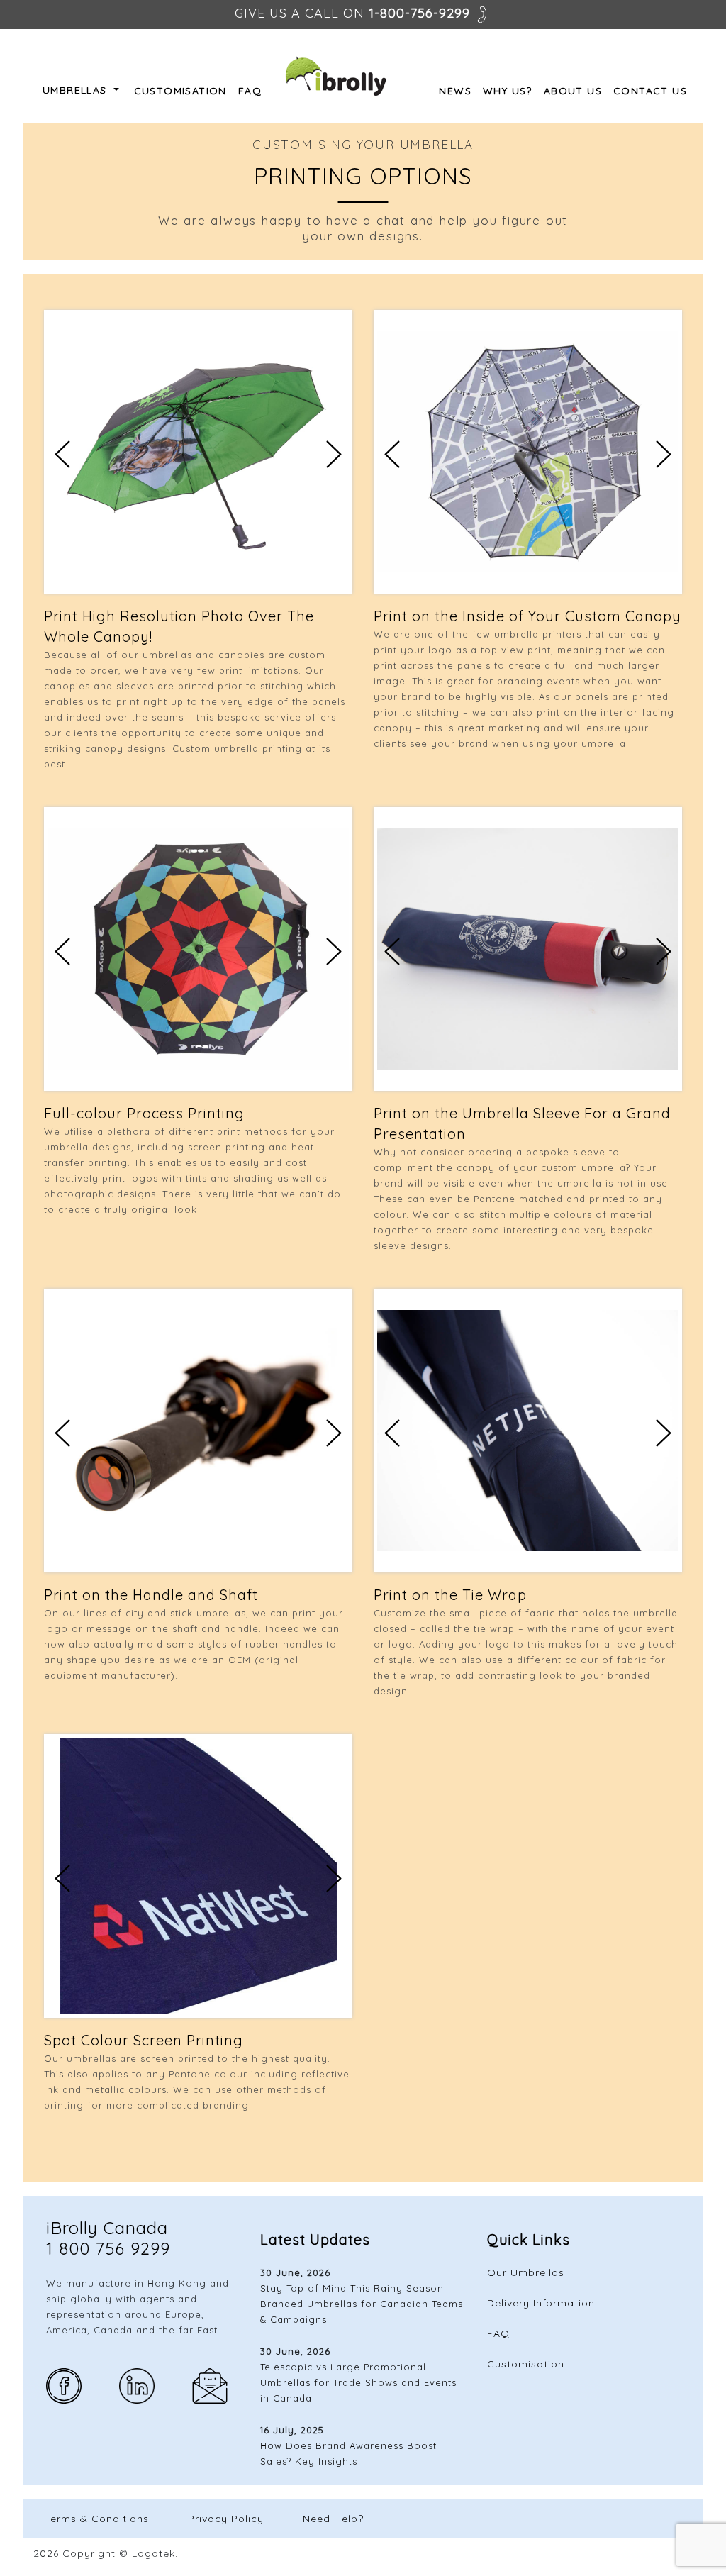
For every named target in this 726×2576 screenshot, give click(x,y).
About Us (573, 91)
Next (334, 454)
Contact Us (650, 91)
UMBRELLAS (77, 90)
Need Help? (333, 2519)
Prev (62, 454)
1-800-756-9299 (419, 13)
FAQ (250, 91)
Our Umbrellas (526, 2272)
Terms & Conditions (97, 2519)
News (455, 91)
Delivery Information (541, 2303)
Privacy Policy (226, 2519)
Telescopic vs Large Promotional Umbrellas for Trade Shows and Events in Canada (358, 2382)
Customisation (180, 91)
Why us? (508, 91)
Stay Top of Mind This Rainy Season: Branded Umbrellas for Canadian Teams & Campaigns (362, 2304)
